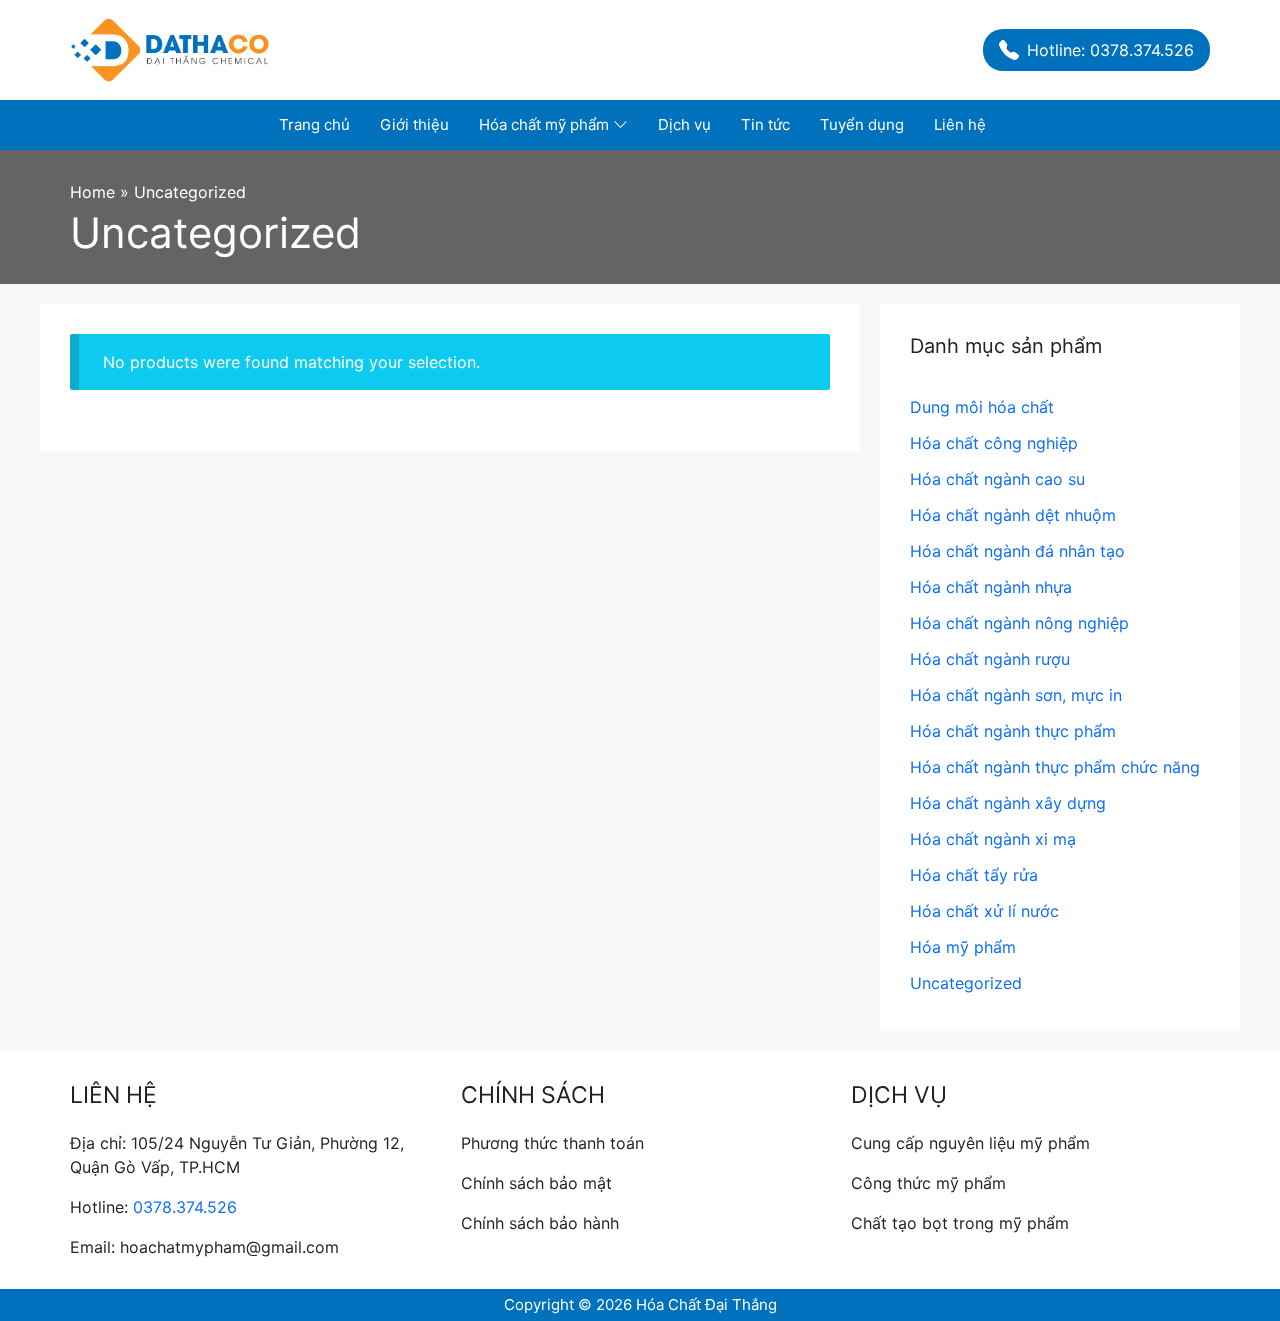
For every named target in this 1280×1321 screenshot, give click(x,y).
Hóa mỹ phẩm (963, 947)
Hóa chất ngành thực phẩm (1013, 731)
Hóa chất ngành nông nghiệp (1019, 623)
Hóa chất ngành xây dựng (1008, 803)
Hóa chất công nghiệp (994, 443)
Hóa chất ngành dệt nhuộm (1013, 515)
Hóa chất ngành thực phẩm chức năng (1055, 767)
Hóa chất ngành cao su (997, 479)
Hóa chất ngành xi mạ (993, 839)
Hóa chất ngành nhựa (991, 587)
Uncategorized (966, 983)
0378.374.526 (185, 1207)
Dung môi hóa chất (982, 407)
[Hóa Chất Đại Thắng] (170, 48)
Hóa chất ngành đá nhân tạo (1017, 551)
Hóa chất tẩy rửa (974, 875)
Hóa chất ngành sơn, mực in (1016, 695)
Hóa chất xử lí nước (984, 911)
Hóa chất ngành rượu (990, 659)
